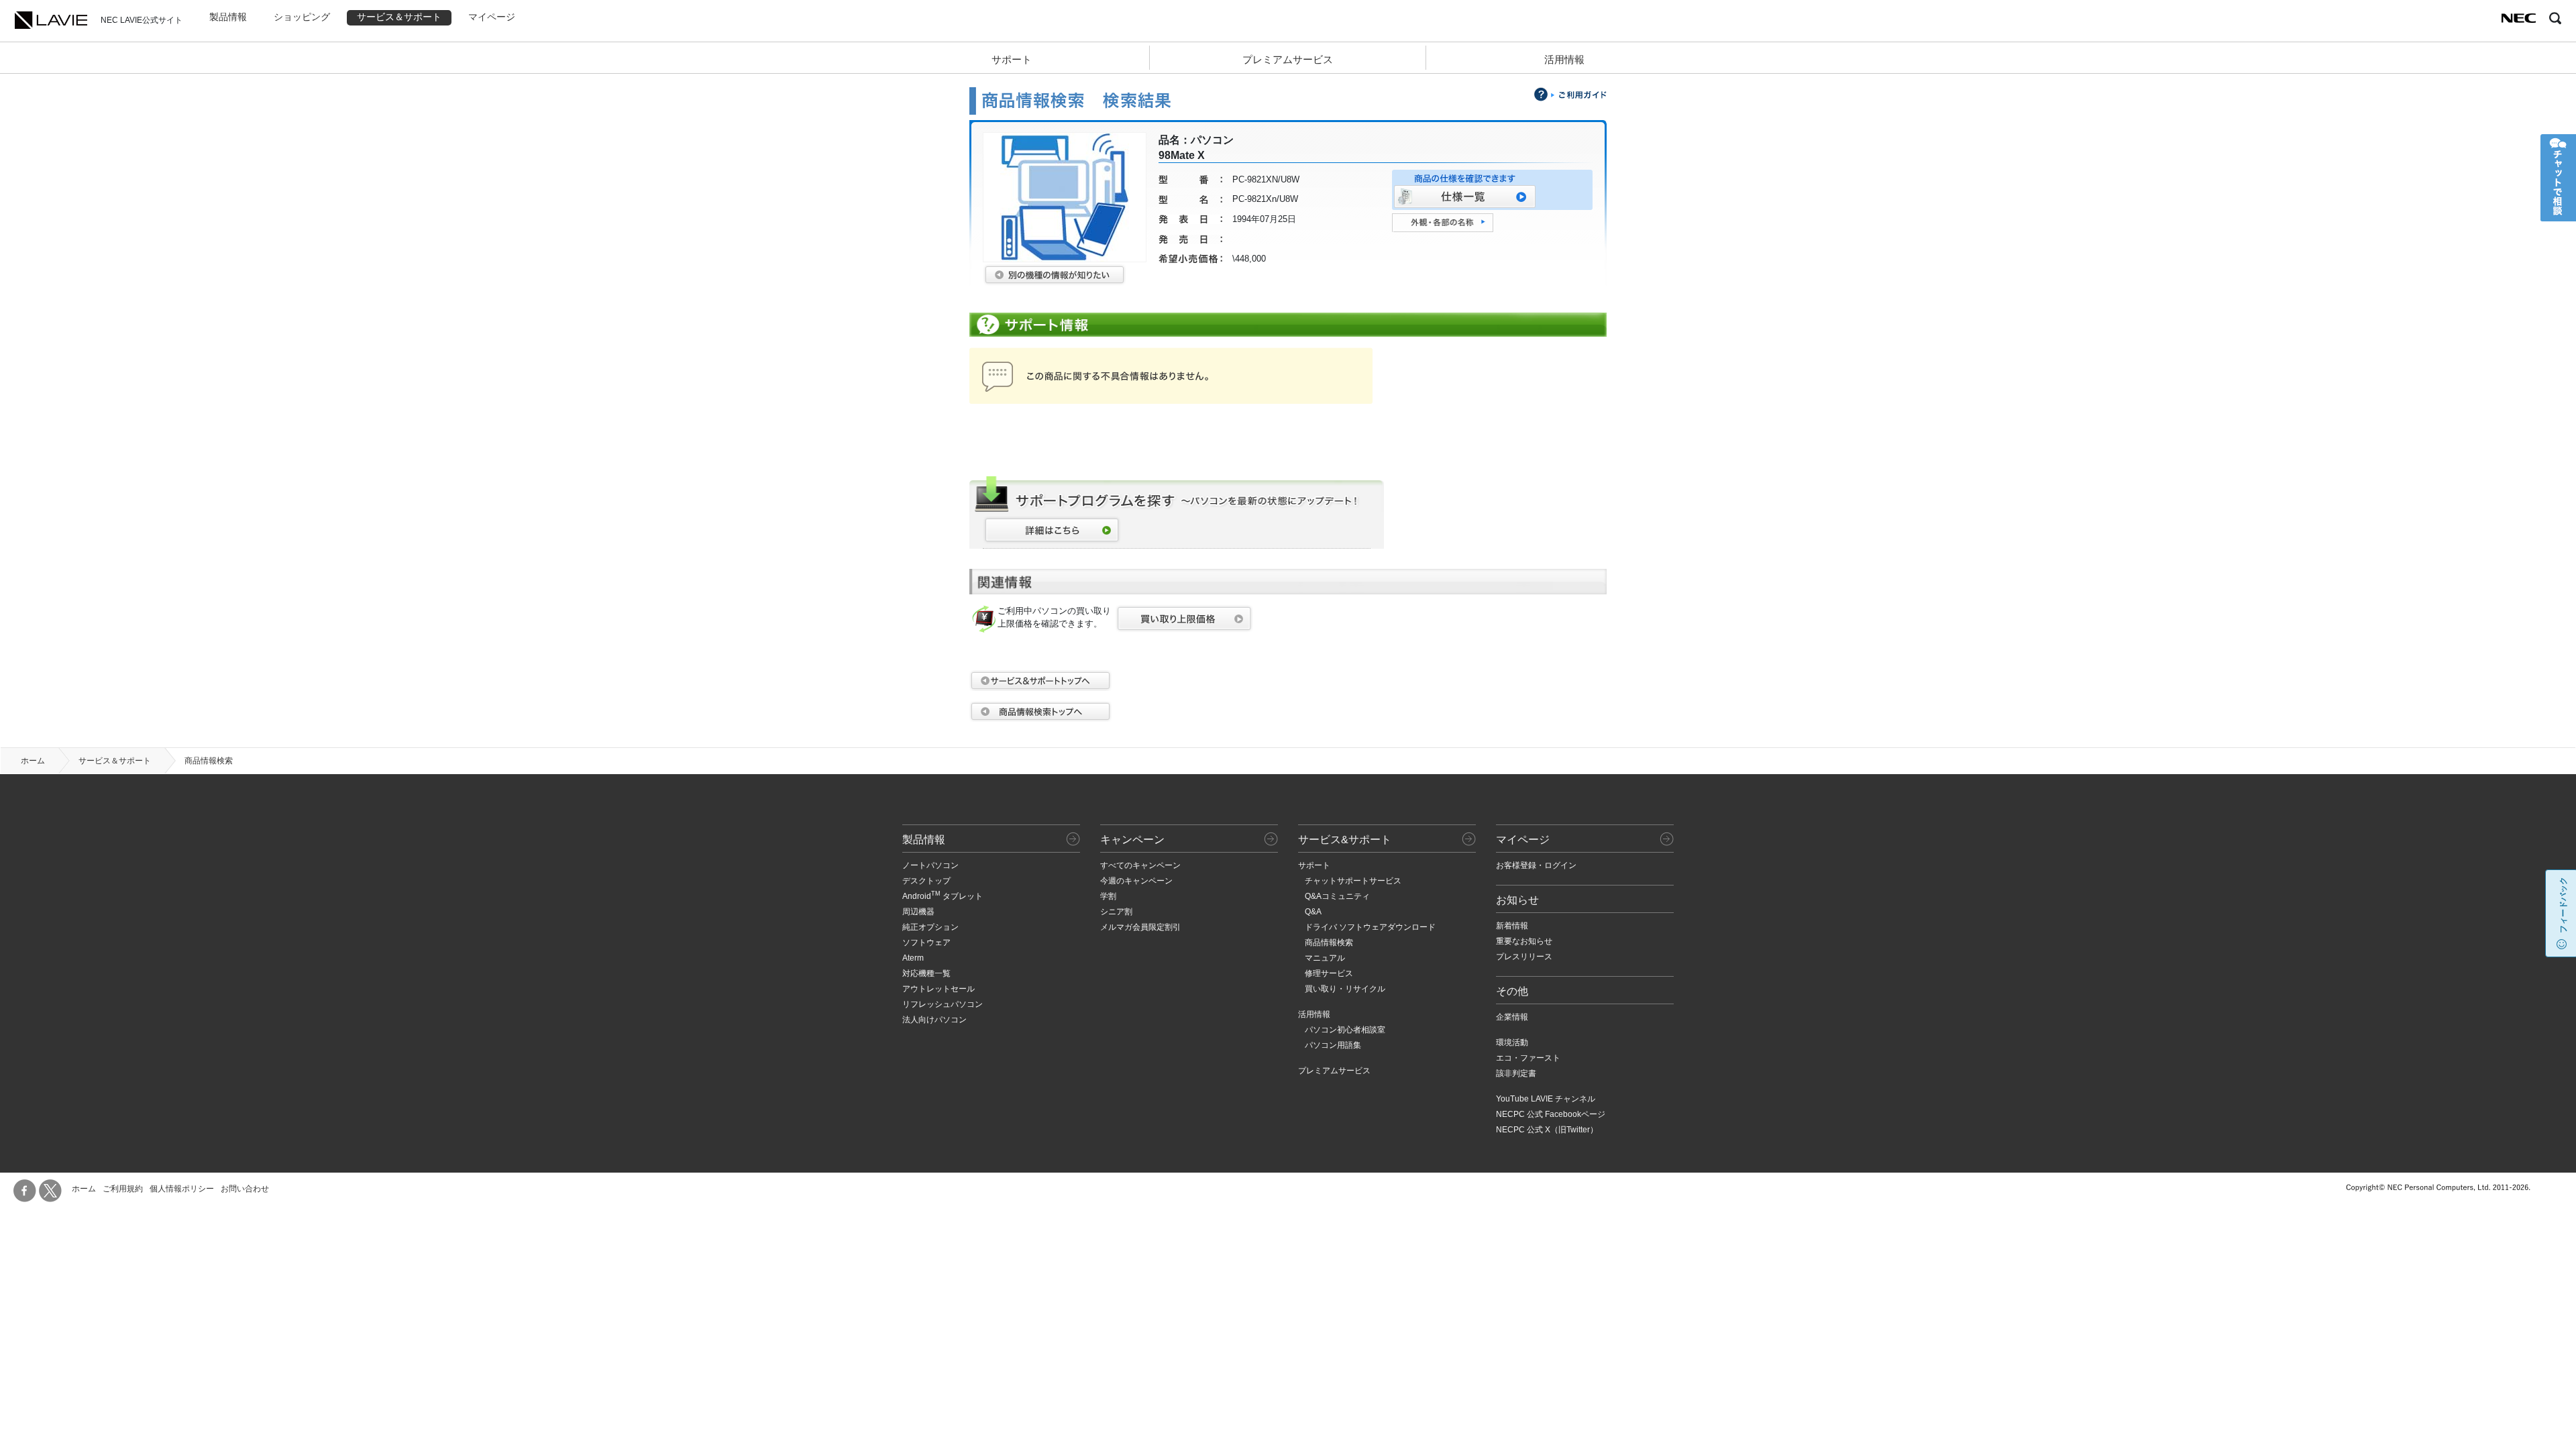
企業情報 (1512, 1017)
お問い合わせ (245, 1189)
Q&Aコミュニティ (1337, 896)
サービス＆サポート (399, 17)
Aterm (913, 958)
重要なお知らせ (1524, 941)
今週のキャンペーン (1136, 881)
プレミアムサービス (1288, 59)
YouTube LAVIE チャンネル (1546, 1099)
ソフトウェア (926, 943)
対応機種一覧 (926, 973)
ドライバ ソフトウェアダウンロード (1370, 927)
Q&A (1313, 912)
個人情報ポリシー (182, 1189)
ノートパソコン (930, 865)
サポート (1012, 59)
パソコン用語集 (1333, 1045)
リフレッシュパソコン (943, 1004)
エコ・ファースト (1528, 1058)
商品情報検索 (1329, 943)
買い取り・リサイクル (1345, 989)
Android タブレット (943, 896)
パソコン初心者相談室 (1345, 1030)
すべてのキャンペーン (1140, 865)
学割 (1108, 896)
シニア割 (1116, 912)
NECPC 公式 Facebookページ (1551, 1114)
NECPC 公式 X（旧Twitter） (1547, 1130)
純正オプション (930, 927)
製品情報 (228, 17)
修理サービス (1329, 973)
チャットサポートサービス (1353, 881)
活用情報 (1564, 59)
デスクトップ (926, 881)
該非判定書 (1516, 1073)
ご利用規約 (123, 1189)
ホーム (33, 761)
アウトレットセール (938, 989)
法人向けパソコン (934, 1020)
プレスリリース (1524, 957)
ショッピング (302, 17)
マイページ (492, 17)
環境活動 (1512, 1042)
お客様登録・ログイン (1536, 865)
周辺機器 (918, 912)
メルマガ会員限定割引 (1140, 927)
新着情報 (1512, 926)
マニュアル (1325, 958)
